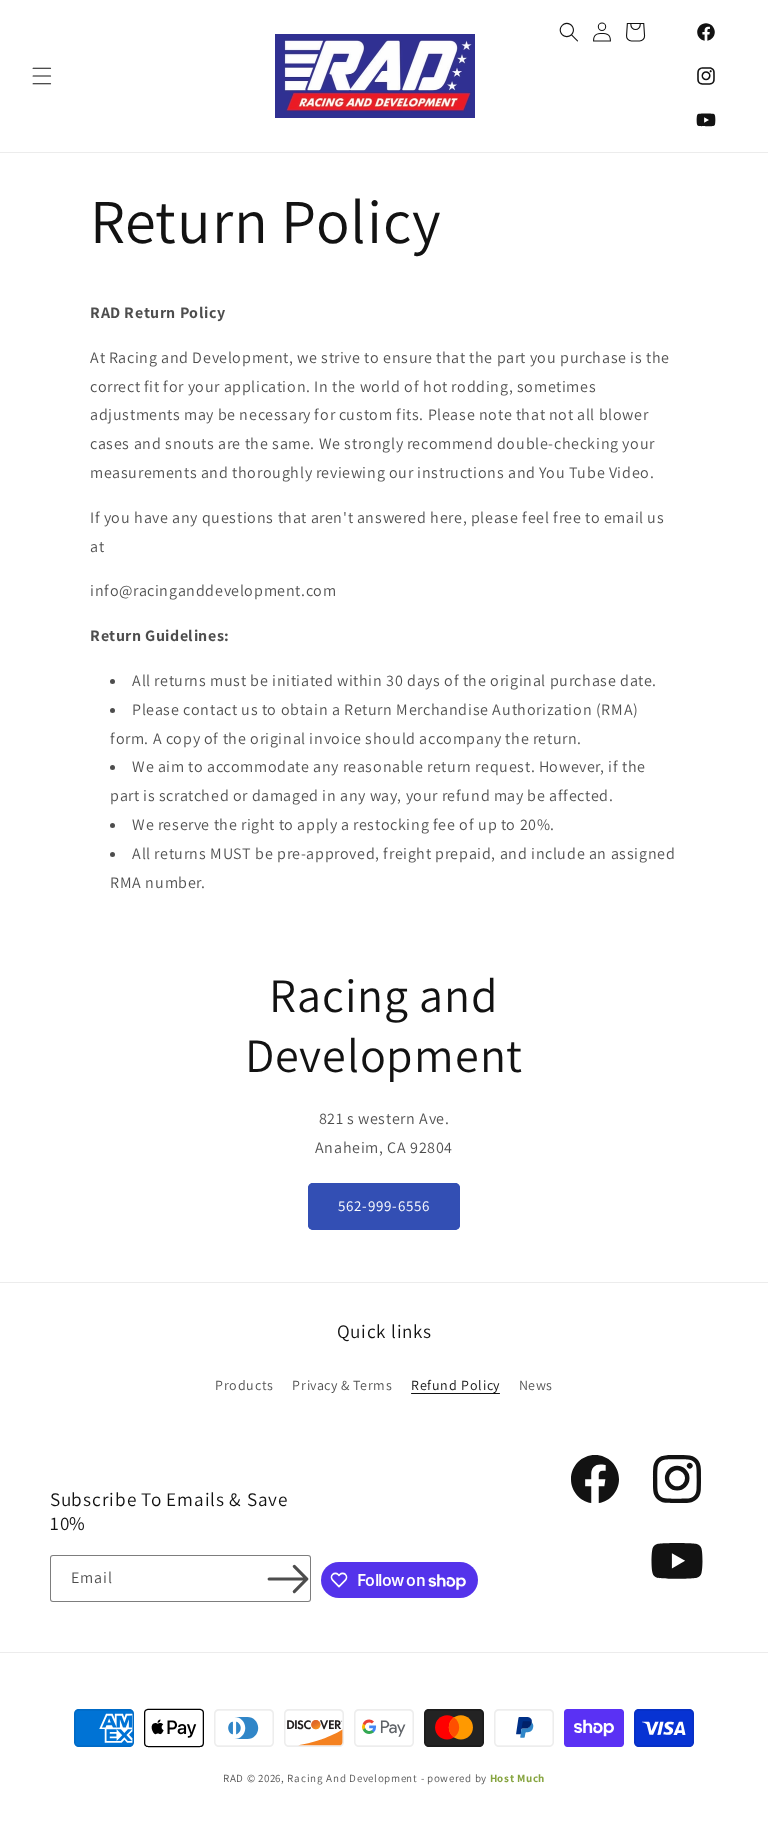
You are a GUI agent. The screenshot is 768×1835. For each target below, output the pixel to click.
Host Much (517, 1778)
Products (244, 1385)
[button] (42, 76)
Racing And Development (352, 1778)
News (536, 1385)
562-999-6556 (384, 1205)
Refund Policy (455, 1385)
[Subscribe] (288, 1578)
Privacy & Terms (342, 1385)
